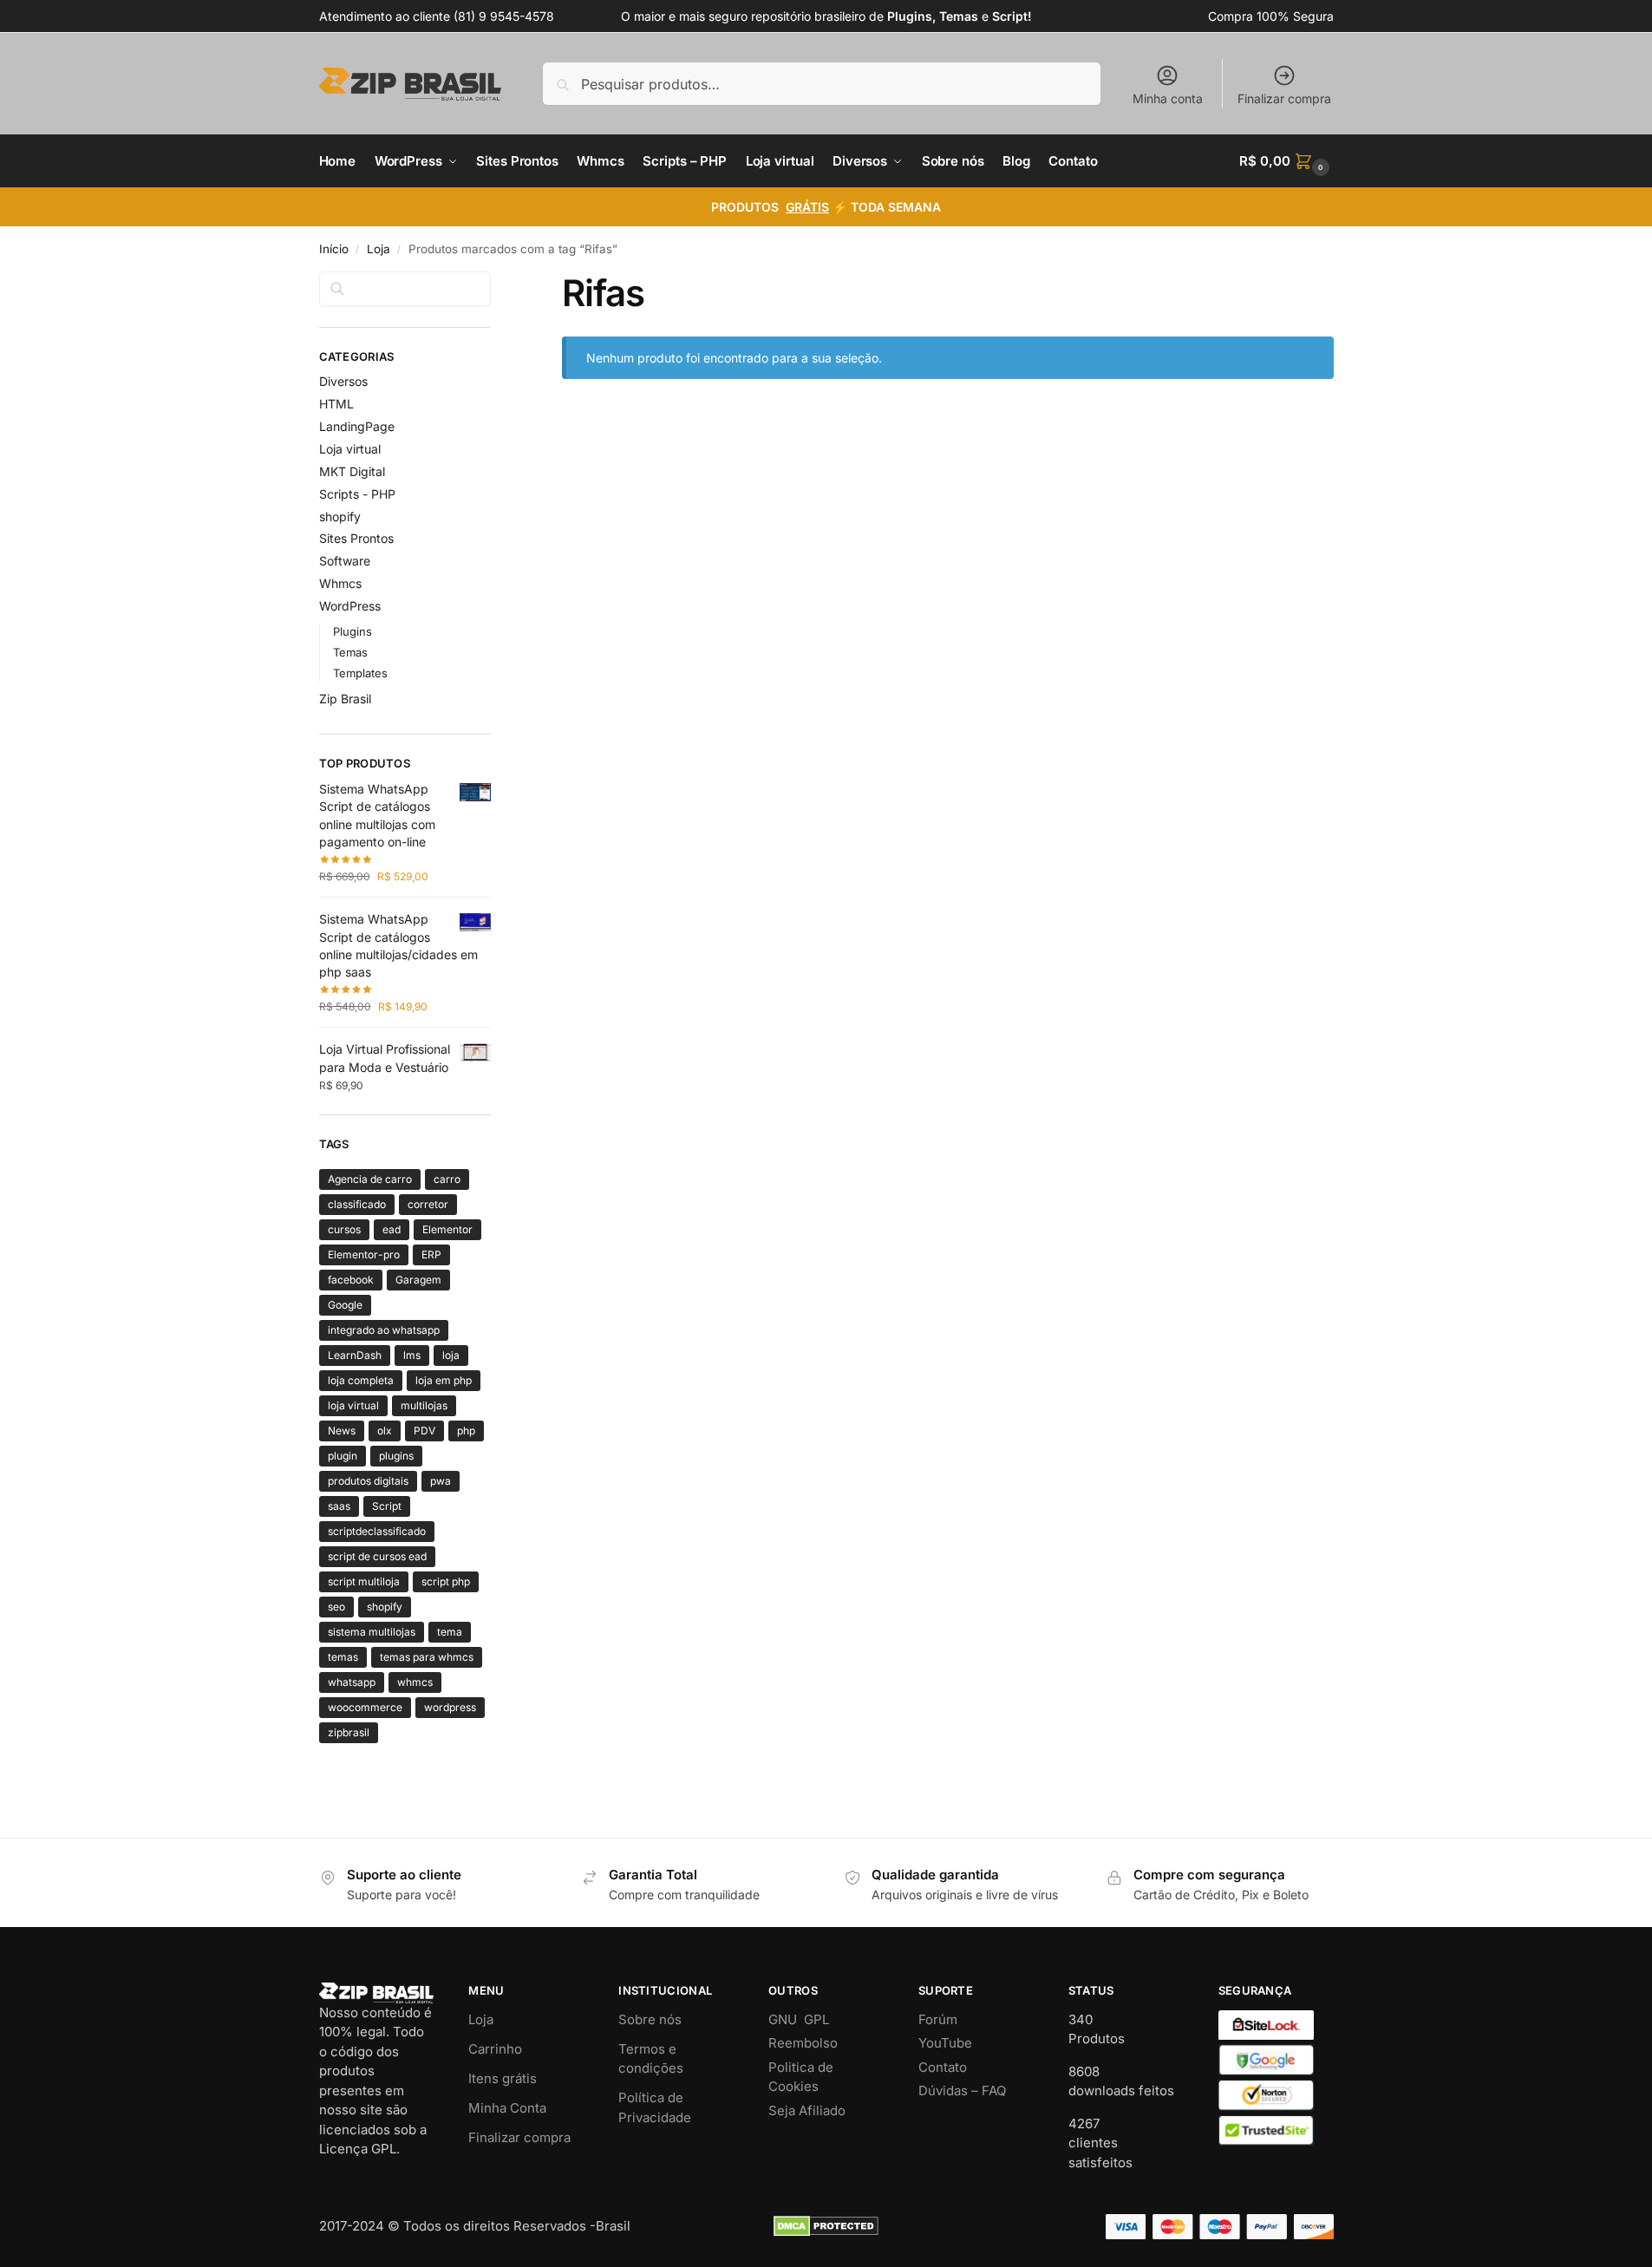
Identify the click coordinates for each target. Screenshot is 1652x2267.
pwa (441, 1481)
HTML (336, 404)
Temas (350, 652)
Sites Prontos (356, 538)
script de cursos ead (377, 1556)
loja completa (361, 1380)
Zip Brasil (345, 699)
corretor (428, 1204)
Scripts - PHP (357, 494)
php (466, 1431)
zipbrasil (349, 1732)
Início (334, 249)
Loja (379, 249)
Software (345, 561)
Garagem (418, 1280)
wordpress (450, 1707)
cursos (344, 1229)
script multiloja (364, 1581)
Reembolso (803, 2043)
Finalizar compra (1284, 98)
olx (385, 1431)
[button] (1286, 161)
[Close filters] (496, 282)
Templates (360, 673)
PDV (424, 1431)
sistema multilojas (372, 1632)
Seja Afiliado (807, 2110)
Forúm (938, 2019)
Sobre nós (650, 2019)
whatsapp (352, 1682)
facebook (351, 1280)
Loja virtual (350, 449)
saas (339, 1506)
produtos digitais (368, 1481)
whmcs (415, 1682)
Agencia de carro (370, 1179)
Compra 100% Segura (1271, 16)
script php (446, 1581)
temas (343, 1657)
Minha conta (1168, 98)
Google (345, 1305)
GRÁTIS (807, 207)
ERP (431, 1254)
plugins (396, 1456)
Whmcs (340, 583)
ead (392, 1229)
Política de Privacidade (655, 2107)
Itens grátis (503, 2078)
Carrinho (495, 2049)
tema (450, 1632)
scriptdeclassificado (377, 1531)
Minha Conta (507, 2108)
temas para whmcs (427, 1657)
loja (451, 1355)
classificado (357, 1204)
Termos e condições (651, 2059)
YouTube (945, 2043)
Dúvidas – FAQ (962, 2091)
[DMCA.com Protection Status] (826, 2226)
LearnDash (355, 1355)
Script (387, 1506)
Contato (943, 2067)
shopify (340, 516)
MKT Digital (352, 471)
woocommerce (365, 1707)
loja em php (444, 1380)
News (342, 1431)
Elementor (447, 1229)
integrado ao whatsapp (384, 1330)
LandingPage (357, 426)
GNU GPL (799, 2019)
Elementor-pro (364, 1254)
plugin (343, 1456)
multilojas (424, 1405)
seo (336, 1607)
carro (447, 1179)
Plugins (353, 631)
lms (412, 1355)
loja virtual (353, 1405)
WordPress (350, 606)
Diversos (343, 381)
